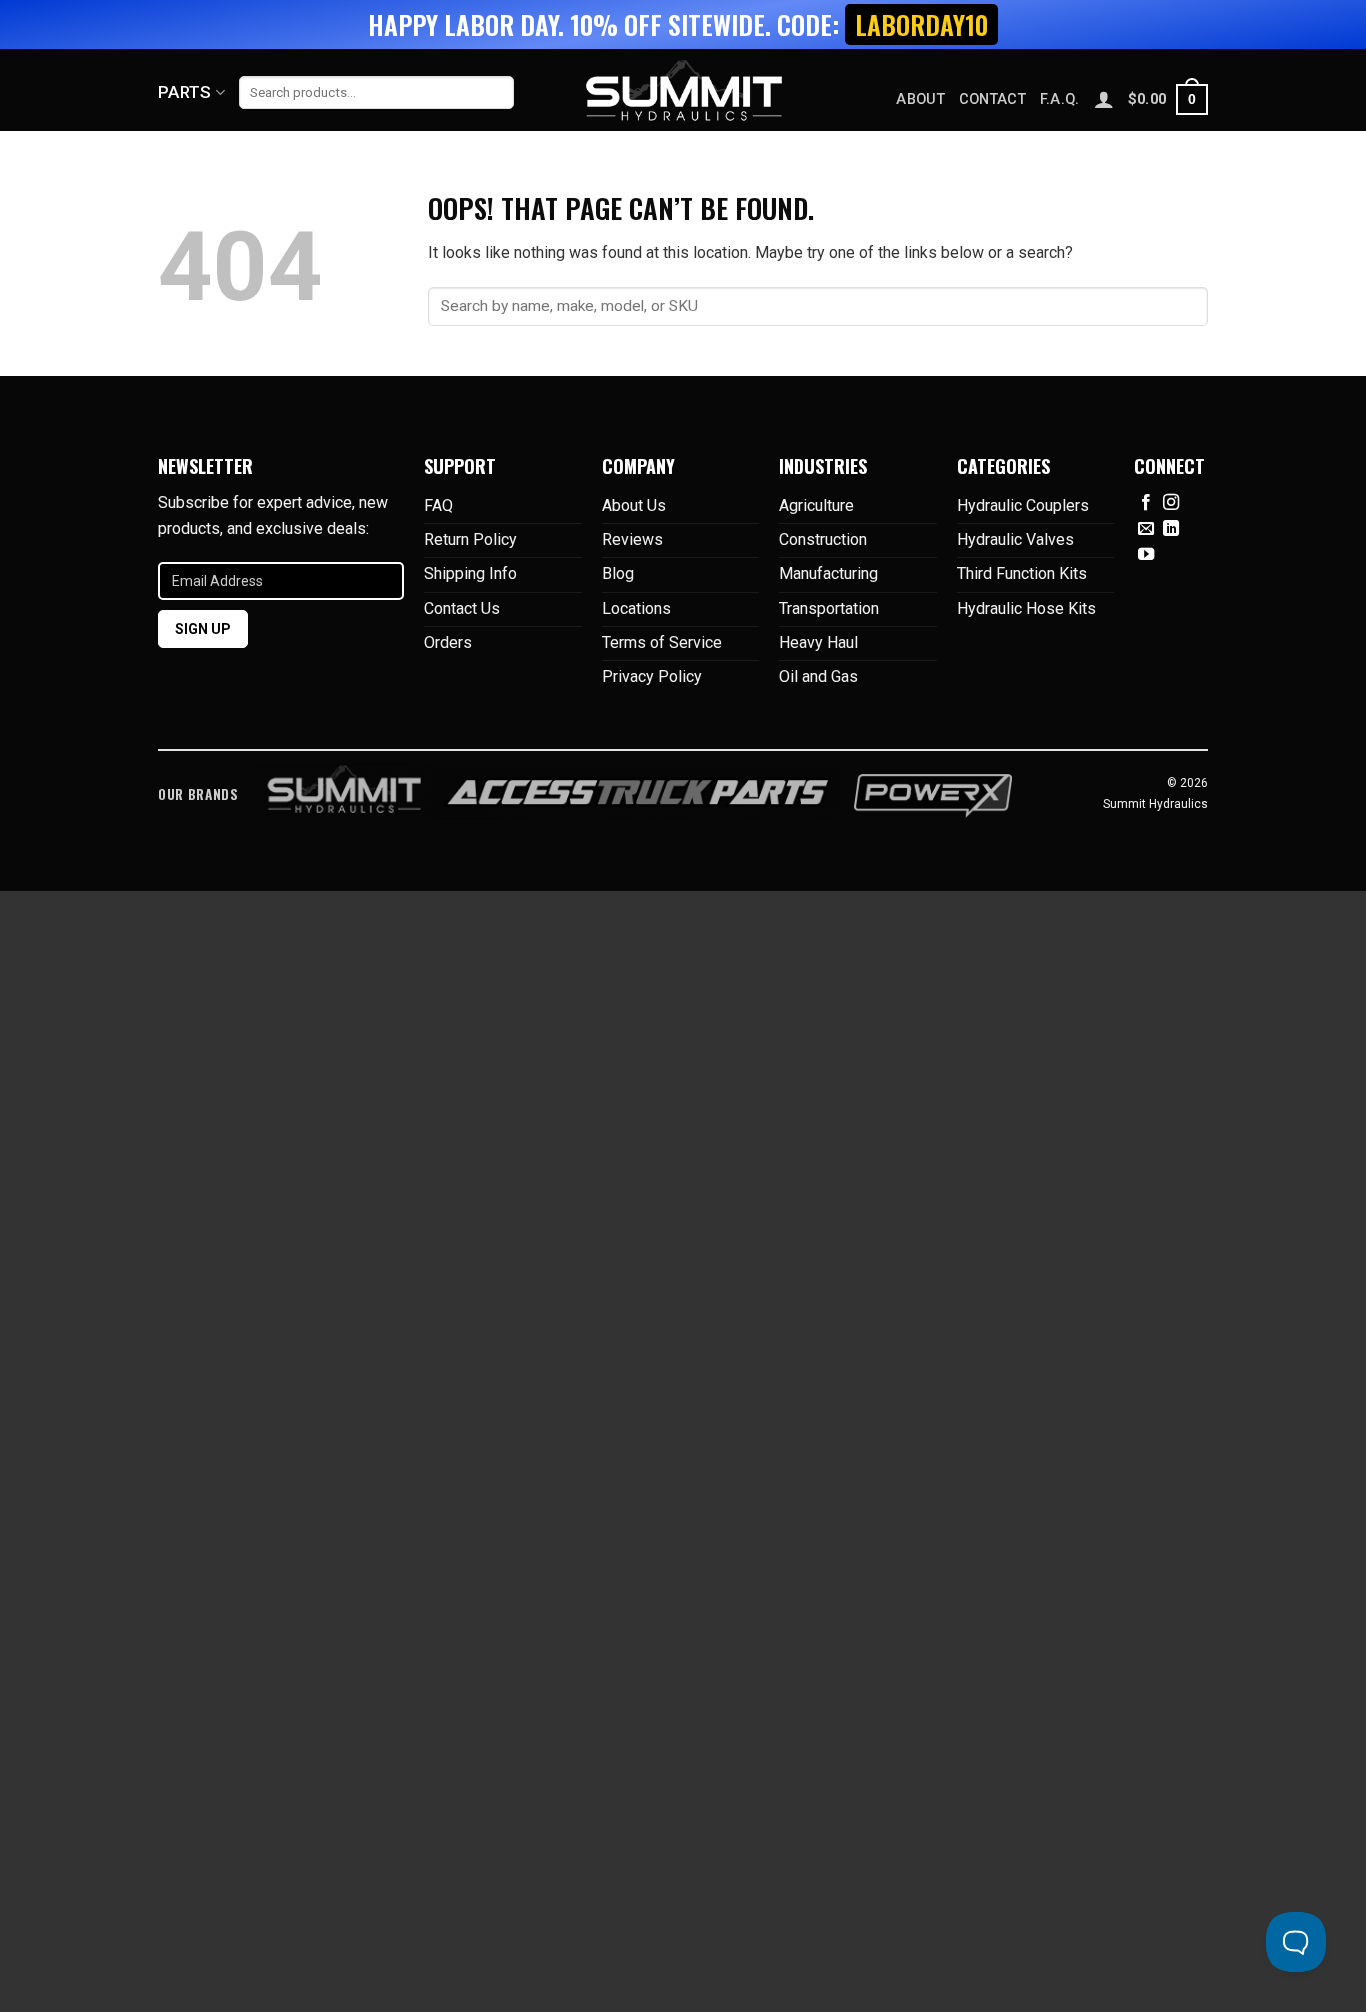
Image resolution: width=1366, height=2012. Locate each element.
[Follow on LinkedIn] (1171, 529)
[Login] (1104, 99)
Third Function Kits (1022, 573)
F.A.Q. (1060, 99)
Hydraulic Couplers (1023, 505)
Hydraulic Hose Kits (1026, 608)
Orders (448, 642)
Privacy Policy (652, 676)
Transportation (829, 608)
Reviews (632, 539)
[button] (1168, 99)
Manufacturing (828, 573)
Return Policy (470, 539)
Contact (992, 99)
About (920, 99)
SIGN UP (203, 629)
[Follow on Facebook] (1146, 503)
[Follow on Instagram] (1171, 503)
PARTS (185, 92)
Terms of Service (662, 642)
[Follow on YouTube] (1146, 555)
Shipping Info (470, 573)
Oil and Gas (818, 676)
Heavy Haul (818, 642)
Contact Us (462, 608)
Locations (636, 608)
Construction (823, 539)
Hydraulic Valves (1015, 539)
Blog (618, 573)
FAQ (438, 505)
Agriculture (816, 505)
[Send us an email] (1146, 529)
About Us (634, 505)
